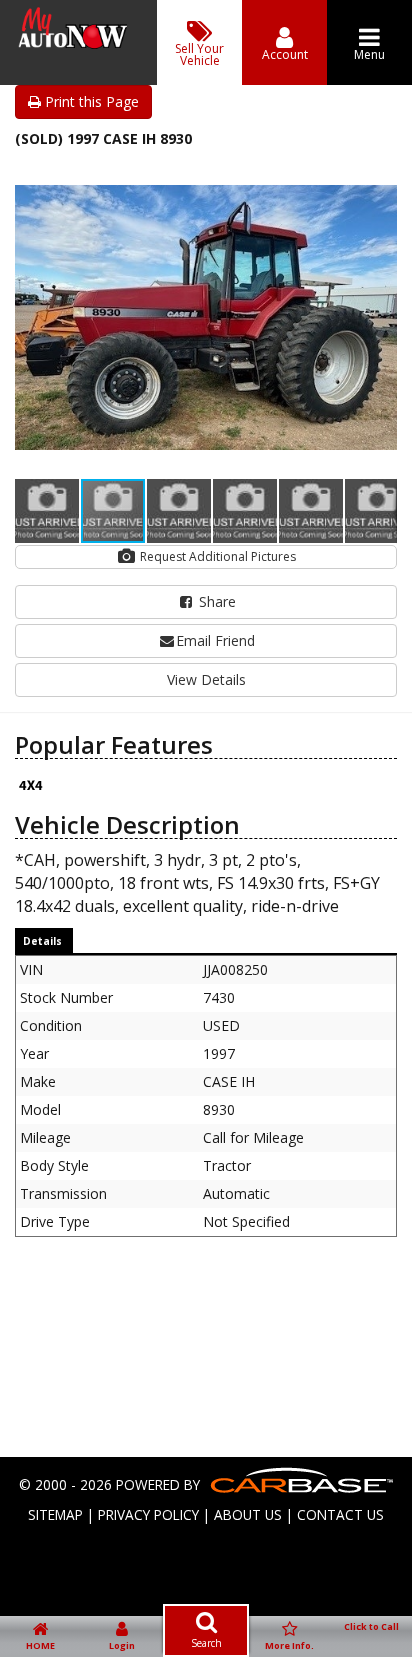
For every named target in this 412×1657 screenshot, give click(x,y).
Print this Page (90, 101)
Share (215, 601)
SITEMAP (55, 1514)
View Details (206, 679)
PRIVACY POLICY (148, 1514)
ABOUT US (248, 1514)
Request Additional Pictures (216, 556)
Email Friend (215, 640)
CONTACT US (340, 1514)
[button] (379, 177)
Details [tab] (42, 941)
